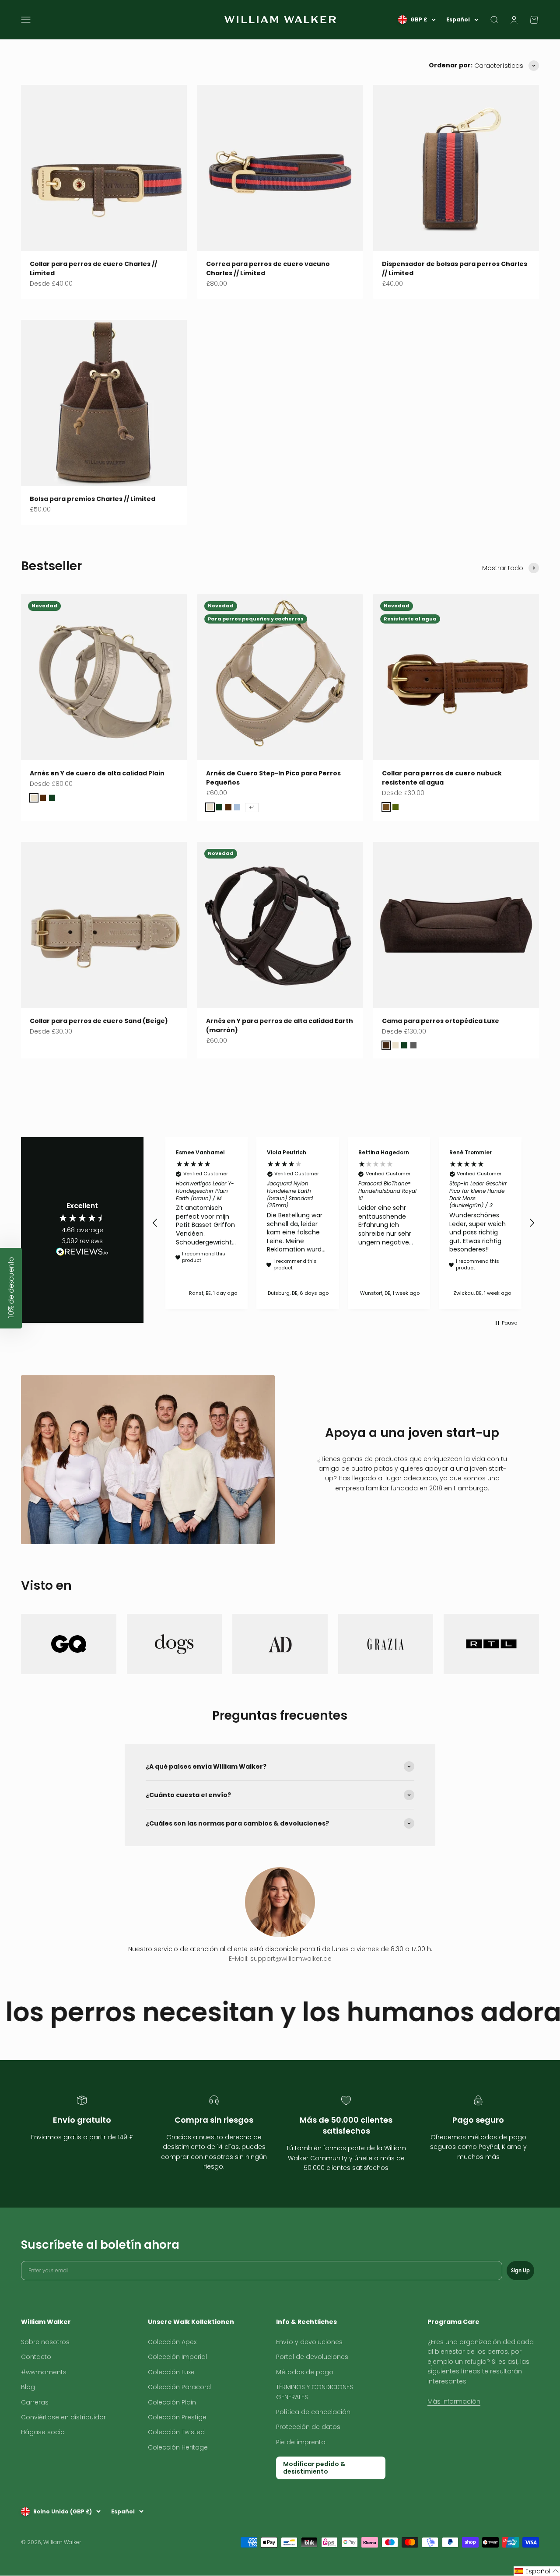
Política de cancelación (313, 2412)
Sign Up (520, 2270)
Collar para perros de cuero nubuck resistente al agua (442, 778)
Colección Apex (172, 2342)
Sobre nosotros (45, 2342)
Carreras (35, 2402)
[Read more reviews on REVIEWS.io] (82, 1253)
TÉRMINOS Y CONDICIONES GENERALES (315, 2392)
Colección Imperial (177, 2357)
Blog (28, 2387)
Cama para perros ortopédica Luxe (441, 1021)
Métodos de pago (305, 2372)
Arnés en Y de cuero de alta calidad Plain (97, 773)
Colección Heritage (178, 2447)
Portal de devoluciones (312, 2357)
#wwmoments (44, 2372)
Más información (454, 2401)
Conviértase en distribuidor (63, 2417)
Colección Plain (172, 2402)
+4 (252, 808)
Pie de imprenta (301, 2442)
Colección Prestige (177, 2417)
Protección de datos (308, 2427)
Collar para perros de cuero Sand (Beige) (99, 1021)
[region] (343, 1223)
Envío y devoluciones (309, 2342)
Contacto (36, 2357)
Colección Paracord (179, 2387)
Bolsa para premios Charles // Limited (93, 499)
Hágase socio (43, 2432)
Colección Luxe (171, 2372)
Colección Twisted (176, 2432)
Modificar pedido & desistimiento (314, 2468)
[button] (155, 1223)
